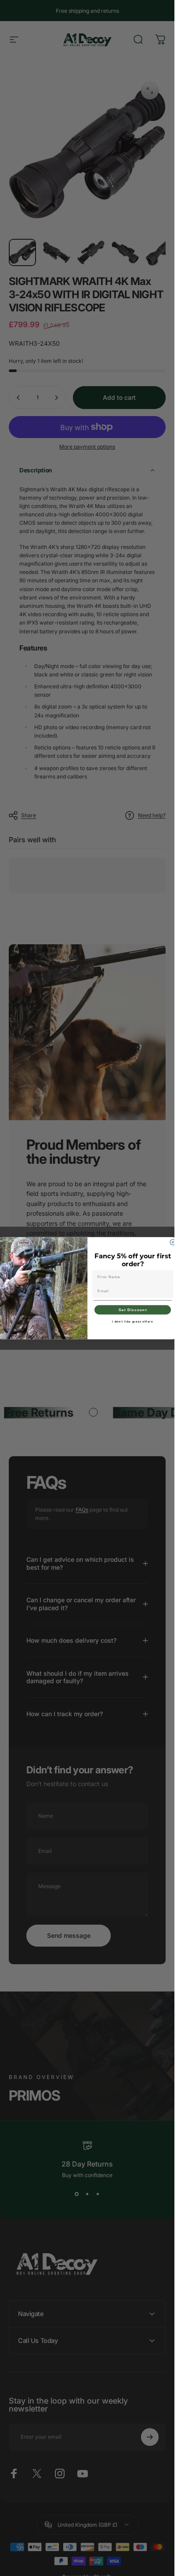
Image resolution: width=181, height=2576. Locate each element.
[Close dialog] (173, 1242)
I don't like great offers (132, 1321)
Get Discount (132, 1310)
